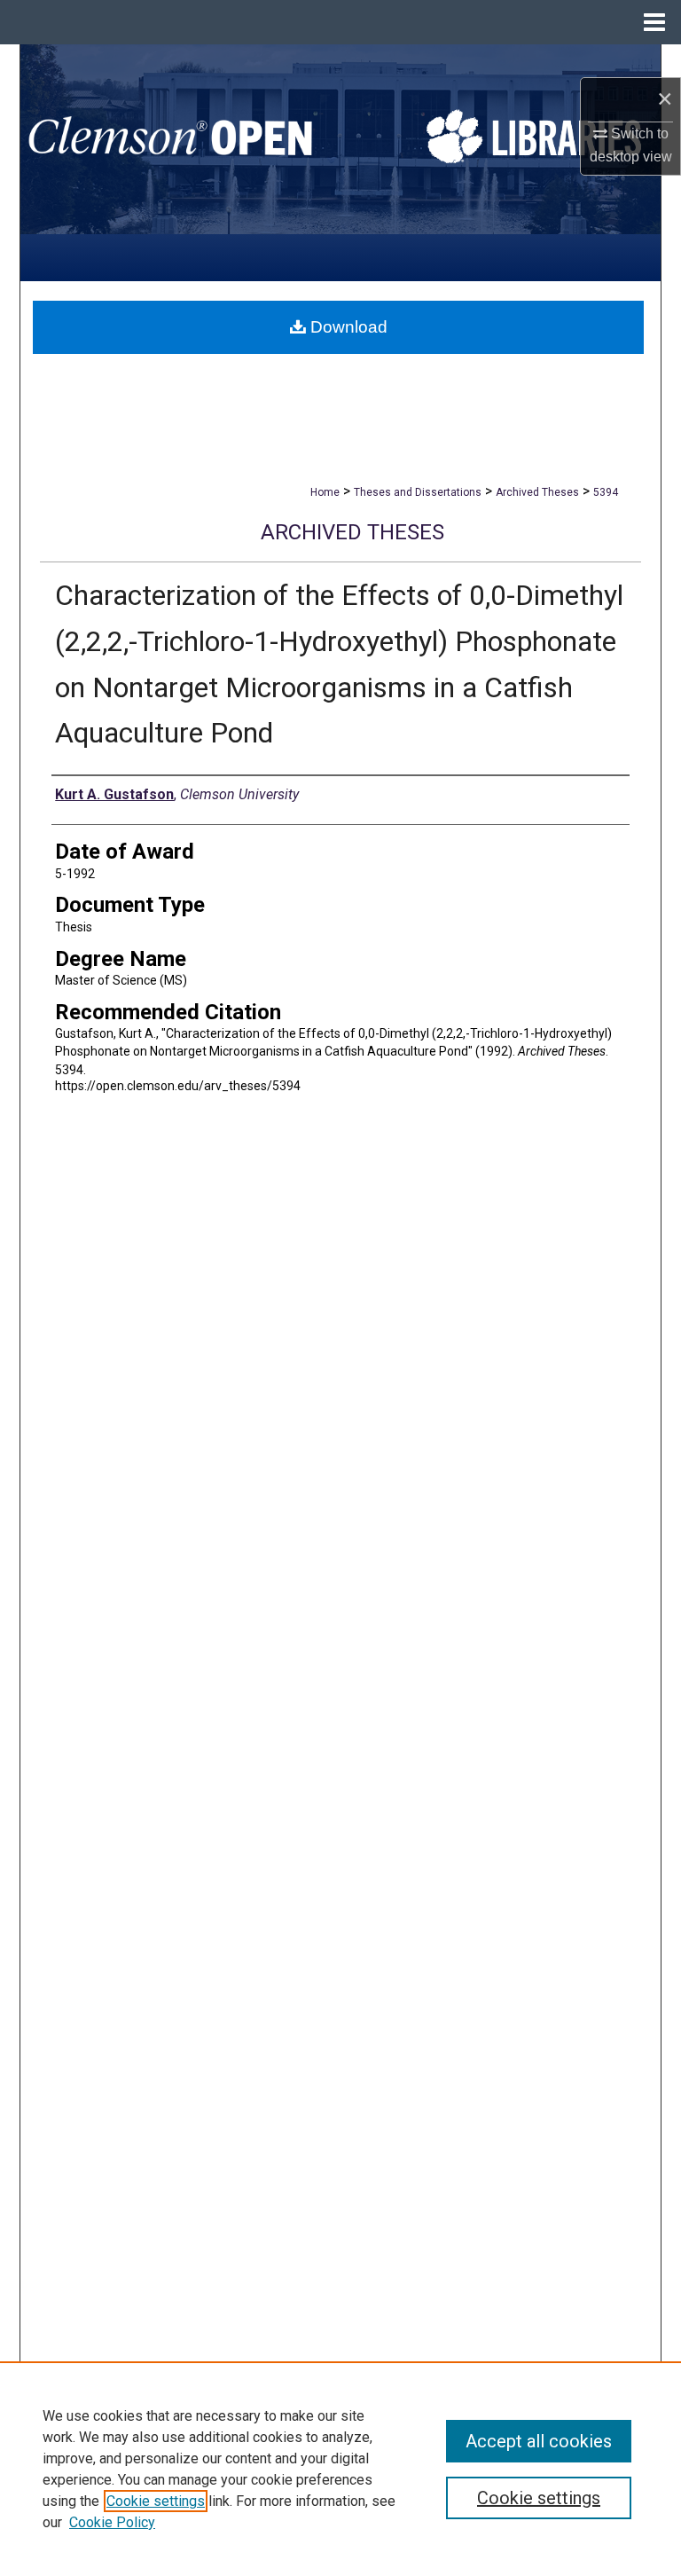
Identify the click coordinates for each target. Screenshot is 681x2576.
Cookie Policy (112, 2522)
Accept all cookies (539, 2441)
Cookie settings (156, 2501)
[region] (340, 2469)
